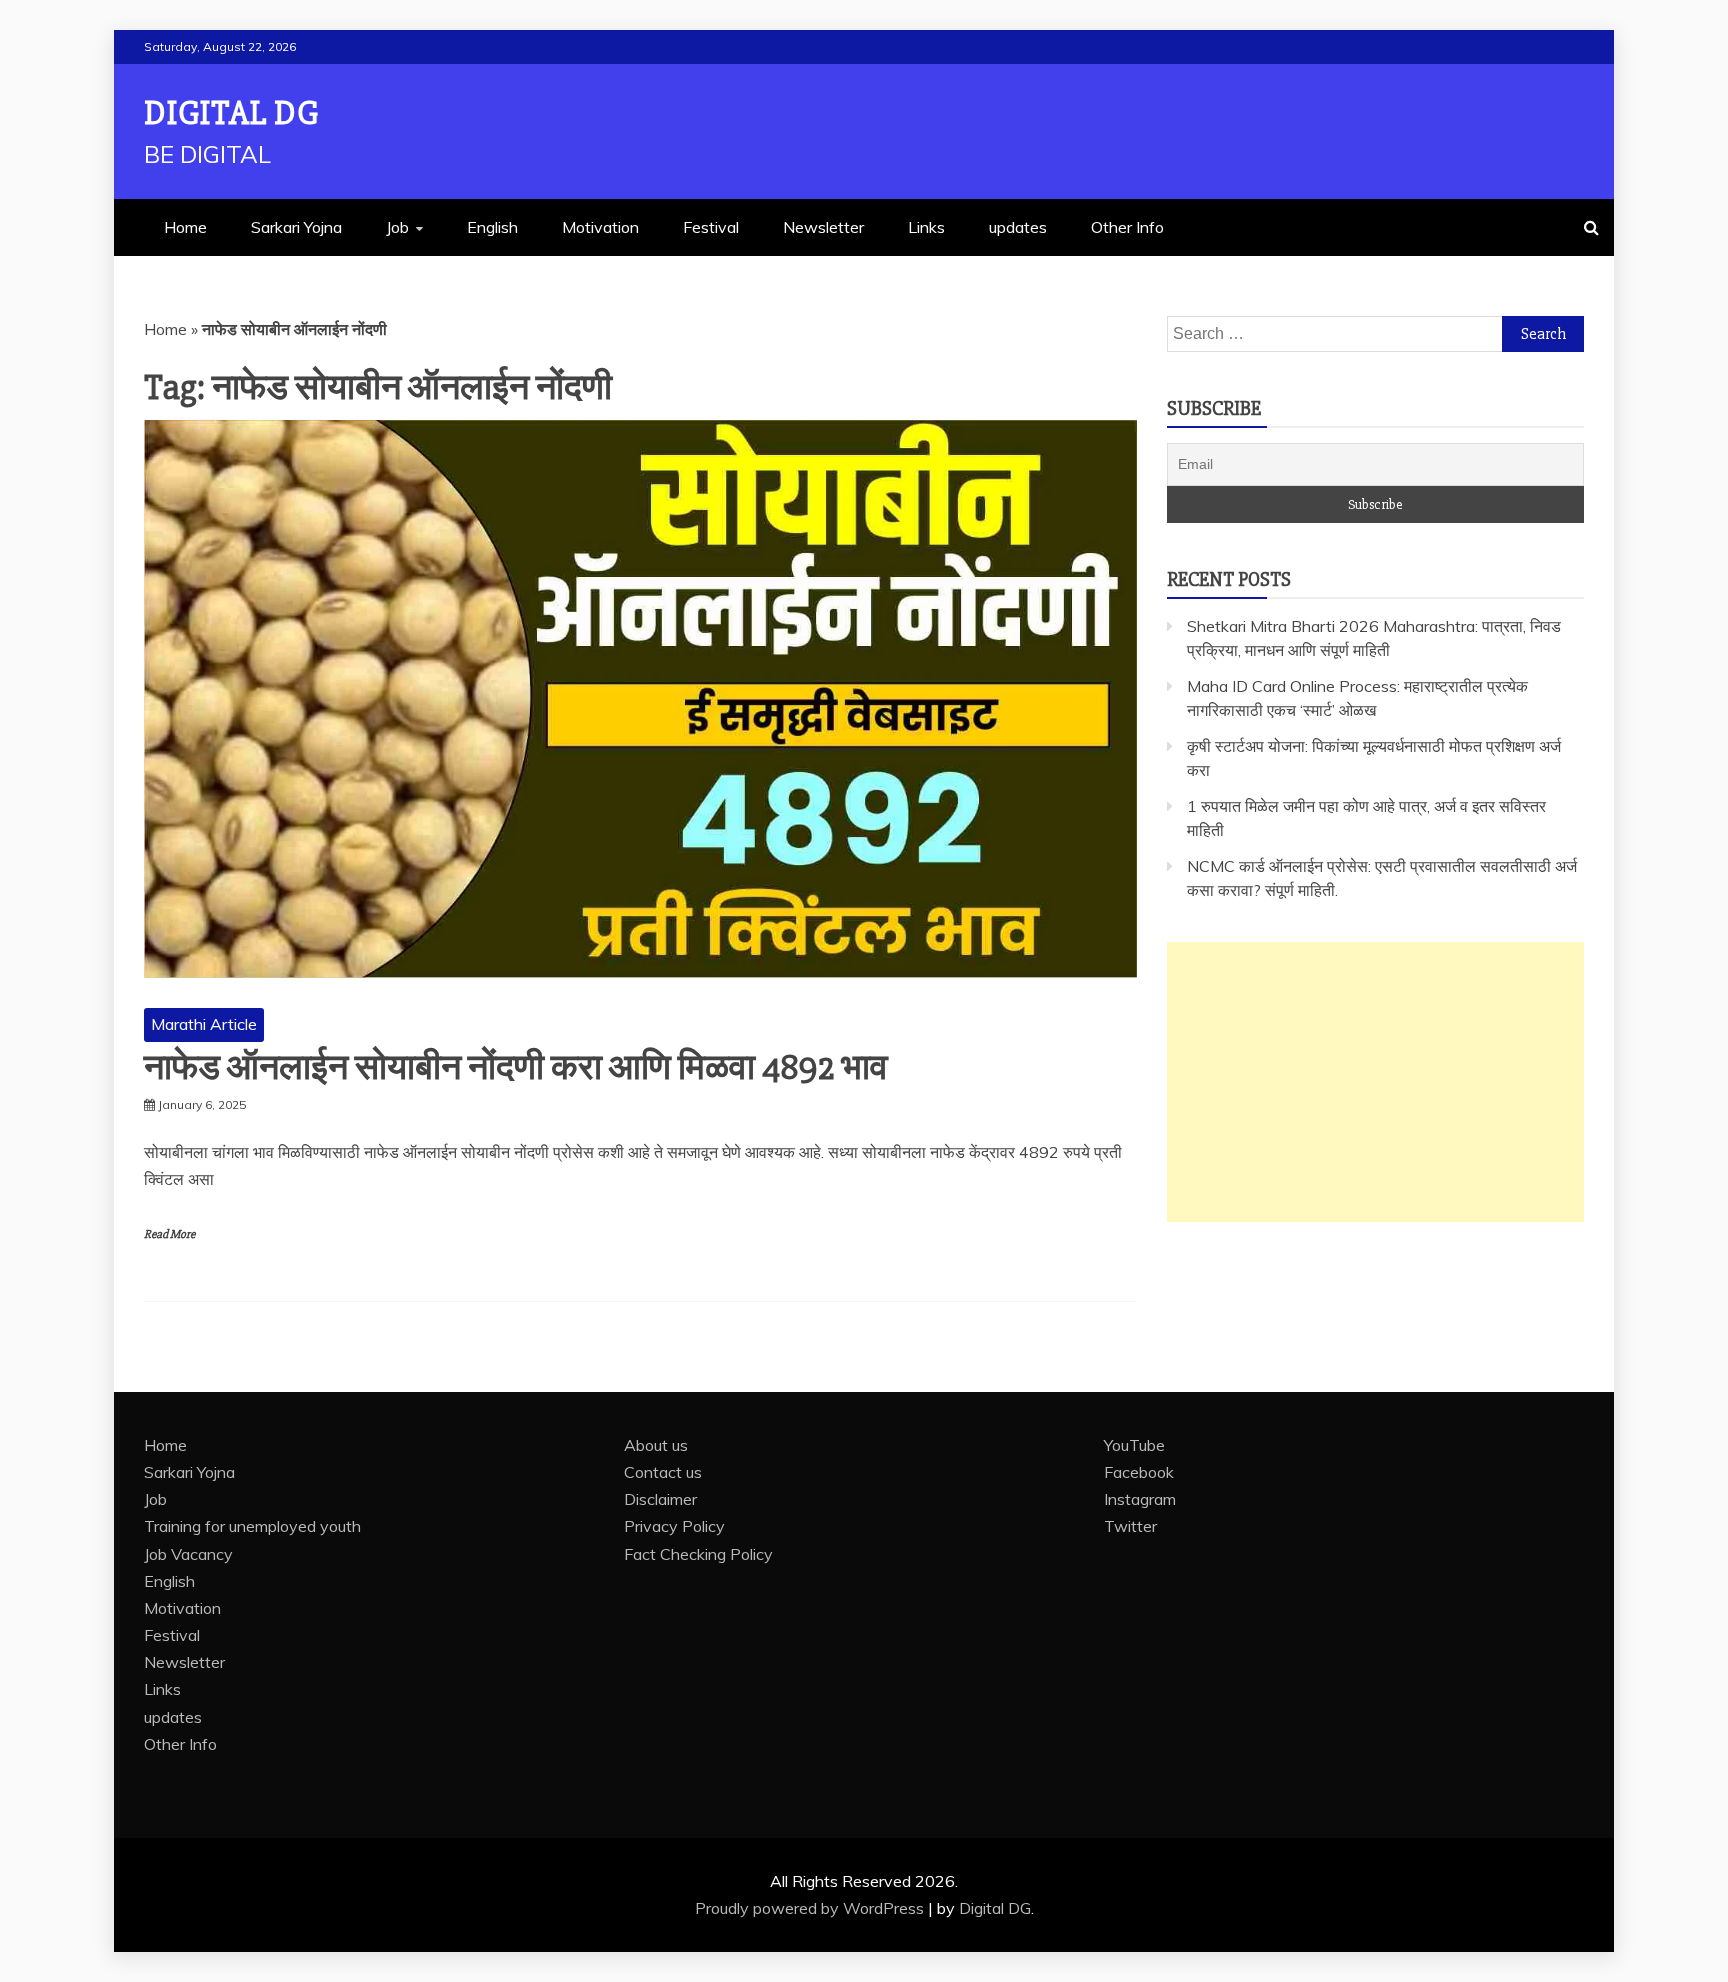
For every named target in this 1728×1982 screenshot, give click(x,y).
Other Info (1127, 227)
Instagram (1140, 1499)
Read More (169, 1234)
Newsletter (823, 227)
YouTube (1134, 1445)
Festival (711, 227)
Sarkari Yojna (296, 227)
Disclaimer (660, 1499)
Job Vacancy (188, 1554)
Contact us (663, 1472)
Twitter (1130, 1526)
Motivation (600, 227)
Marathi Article (204, 1024)
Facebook (1139, 1472)
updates (1018, 227)
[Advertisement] (1375, 1082)
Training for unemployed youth (252, 1526)
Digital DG (231, 113)
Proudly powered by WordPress (811, 1908)
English (492, 227)
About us (656, 1445)
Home (185, 227)
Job (397, 227)
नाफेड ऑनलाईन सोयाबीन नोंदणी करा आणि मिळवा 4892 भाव (516, 1068)
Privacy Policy (674, 1526)
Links (926, 227)
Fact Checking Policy (698, 1554)
